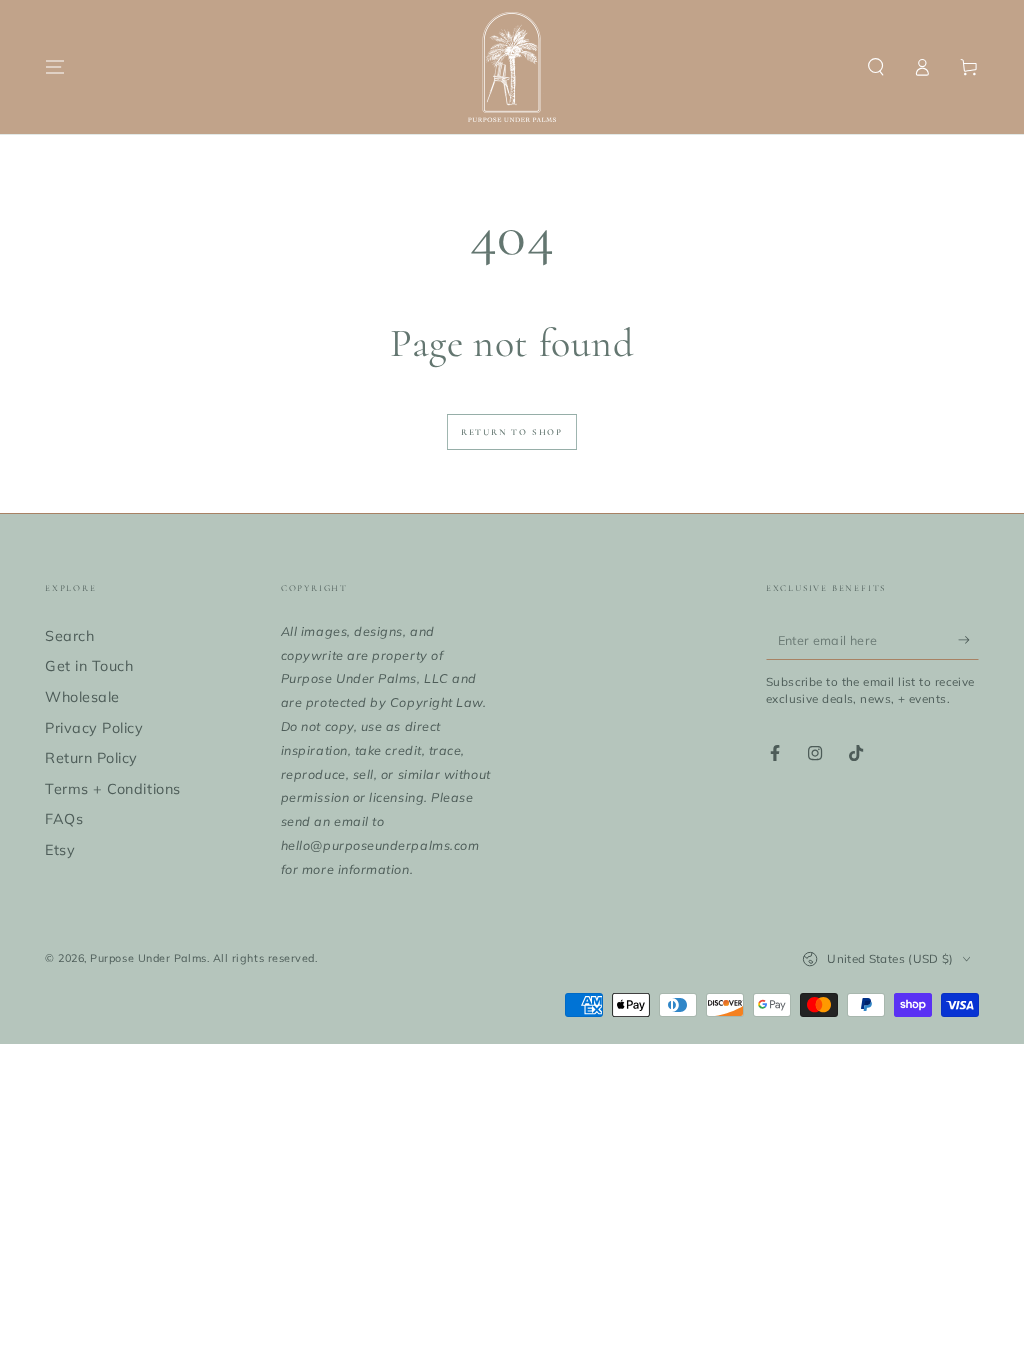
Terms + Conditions (113, 789)
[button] (875, 67)
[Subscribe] (968, 640)
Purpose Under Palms (148, 958)
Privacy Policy (94, 728)
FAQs (64, 819)
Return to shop (512, 432)
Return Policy (91, 758)
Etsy (60, 850)
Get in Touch (89, 666)
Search (69, 636)
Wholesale (82, 697)
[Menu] (55, 67)
